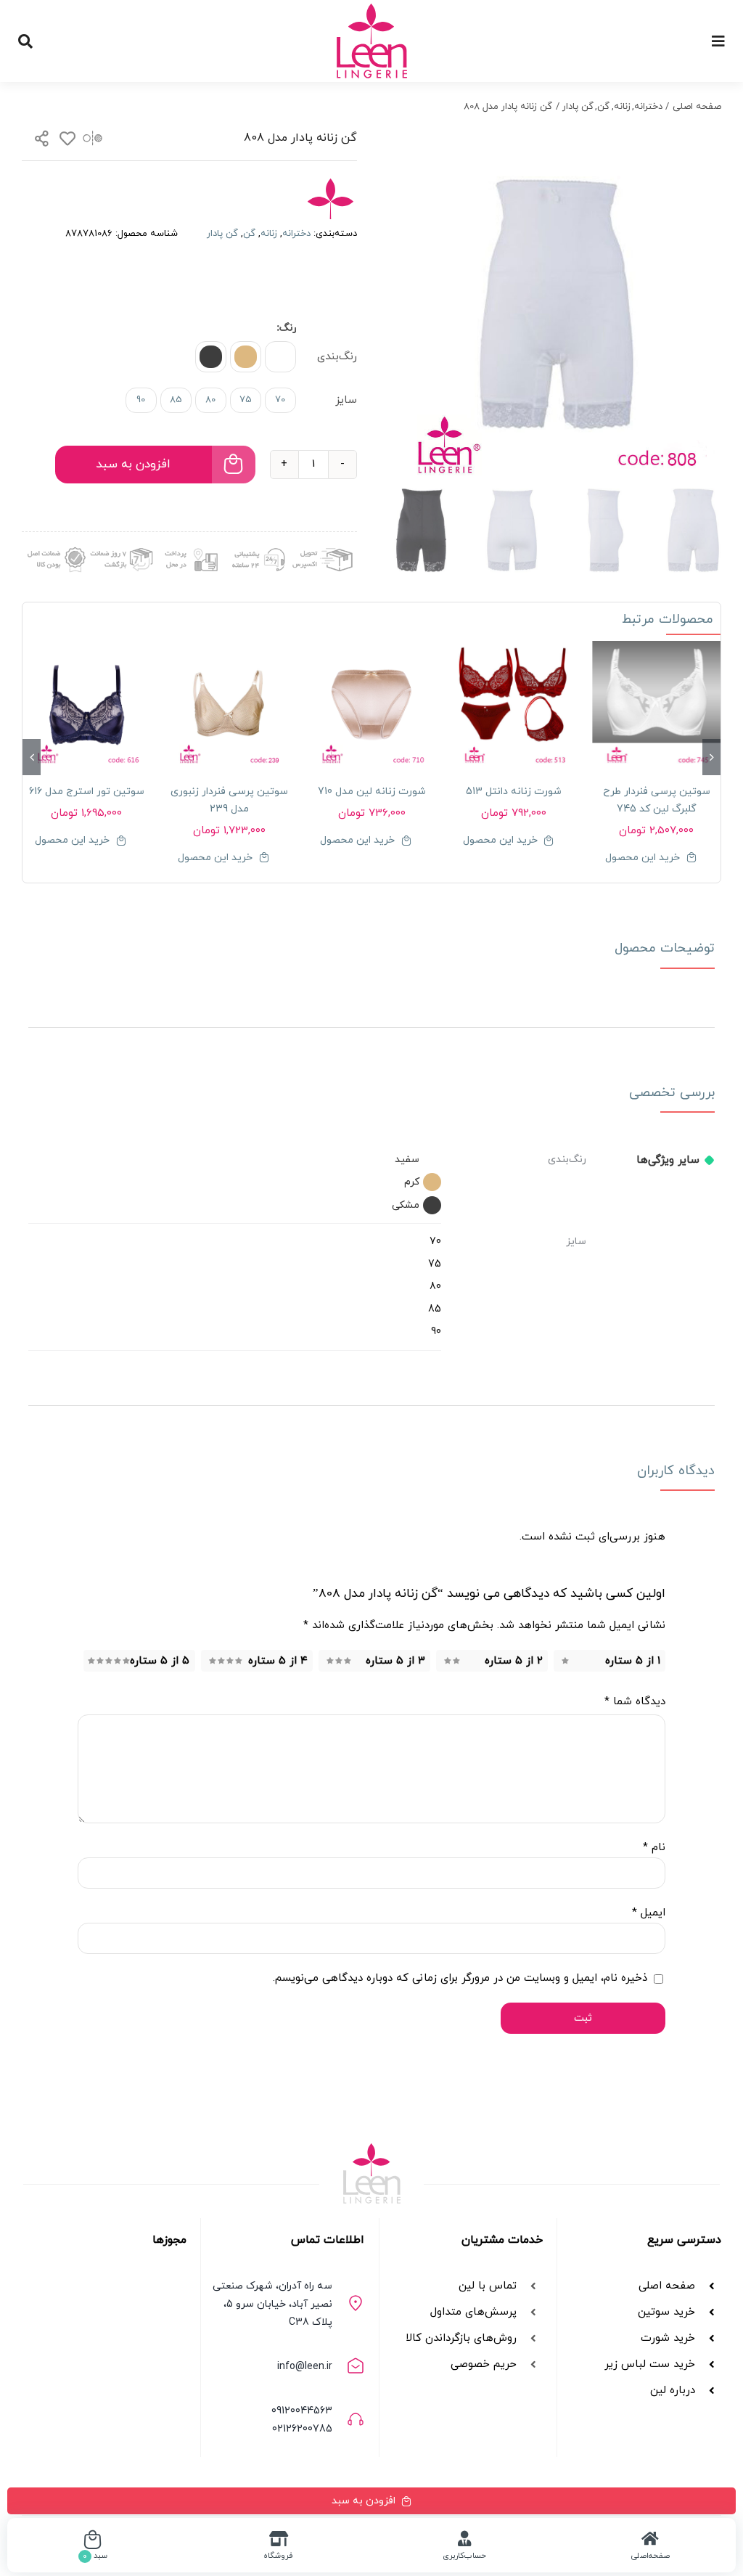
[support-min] (256, 545)
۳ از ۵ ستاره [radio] (395, 1661)
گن (249, 234)
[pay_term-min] (189, 545)
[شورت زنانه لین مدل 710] (371, 705)
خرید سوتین (665, 2312)
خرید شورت (668, 2338)
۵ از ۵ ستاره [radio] (160, 1661)
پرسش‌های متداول (473, 2312)
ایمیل (649, 1913)
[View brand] (330, 187)
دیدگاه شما (635, 1702)
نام (654, 1848)
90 (141, 400)
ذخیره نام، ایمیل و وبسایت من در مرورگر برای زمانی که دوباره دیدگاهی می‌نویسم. (460, 1978)
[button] (280, 357)
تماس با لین (488, 2286)
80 (210, 400)
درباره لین (673, 2391)
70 (280, 400)
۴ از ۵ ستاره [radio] (278, 1661)
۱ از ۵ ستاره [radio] (633, 1661)
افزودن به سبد (133, 465)
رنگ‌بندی (337, 357)
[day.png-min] (122, 545)
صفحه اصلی (667, 2286)
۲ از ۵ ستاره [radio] (514, 1661)
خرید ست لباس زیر (650, 2364)
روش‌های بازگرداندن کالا (461, 2338)
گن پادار (222, 234)
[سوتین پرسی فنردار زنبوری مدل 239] (229, 705)
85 (176, 400)
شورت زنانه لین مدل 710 (372, 792)
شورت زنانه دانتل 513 (514, 792)
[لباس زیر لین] (372, 9)
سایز (346, 400)
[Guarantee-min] (55, 545)
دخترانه (296, 234)
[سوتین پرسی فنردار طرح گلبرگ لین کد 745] (657, 705)
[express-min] (324, 545)
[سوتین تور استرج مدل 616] (86, 705)
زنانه (269, 234)
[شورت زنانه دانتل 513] (514, 705)
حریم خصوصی (484, 2364)
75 (246, 400)
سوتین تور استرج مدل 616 (87, 792)
